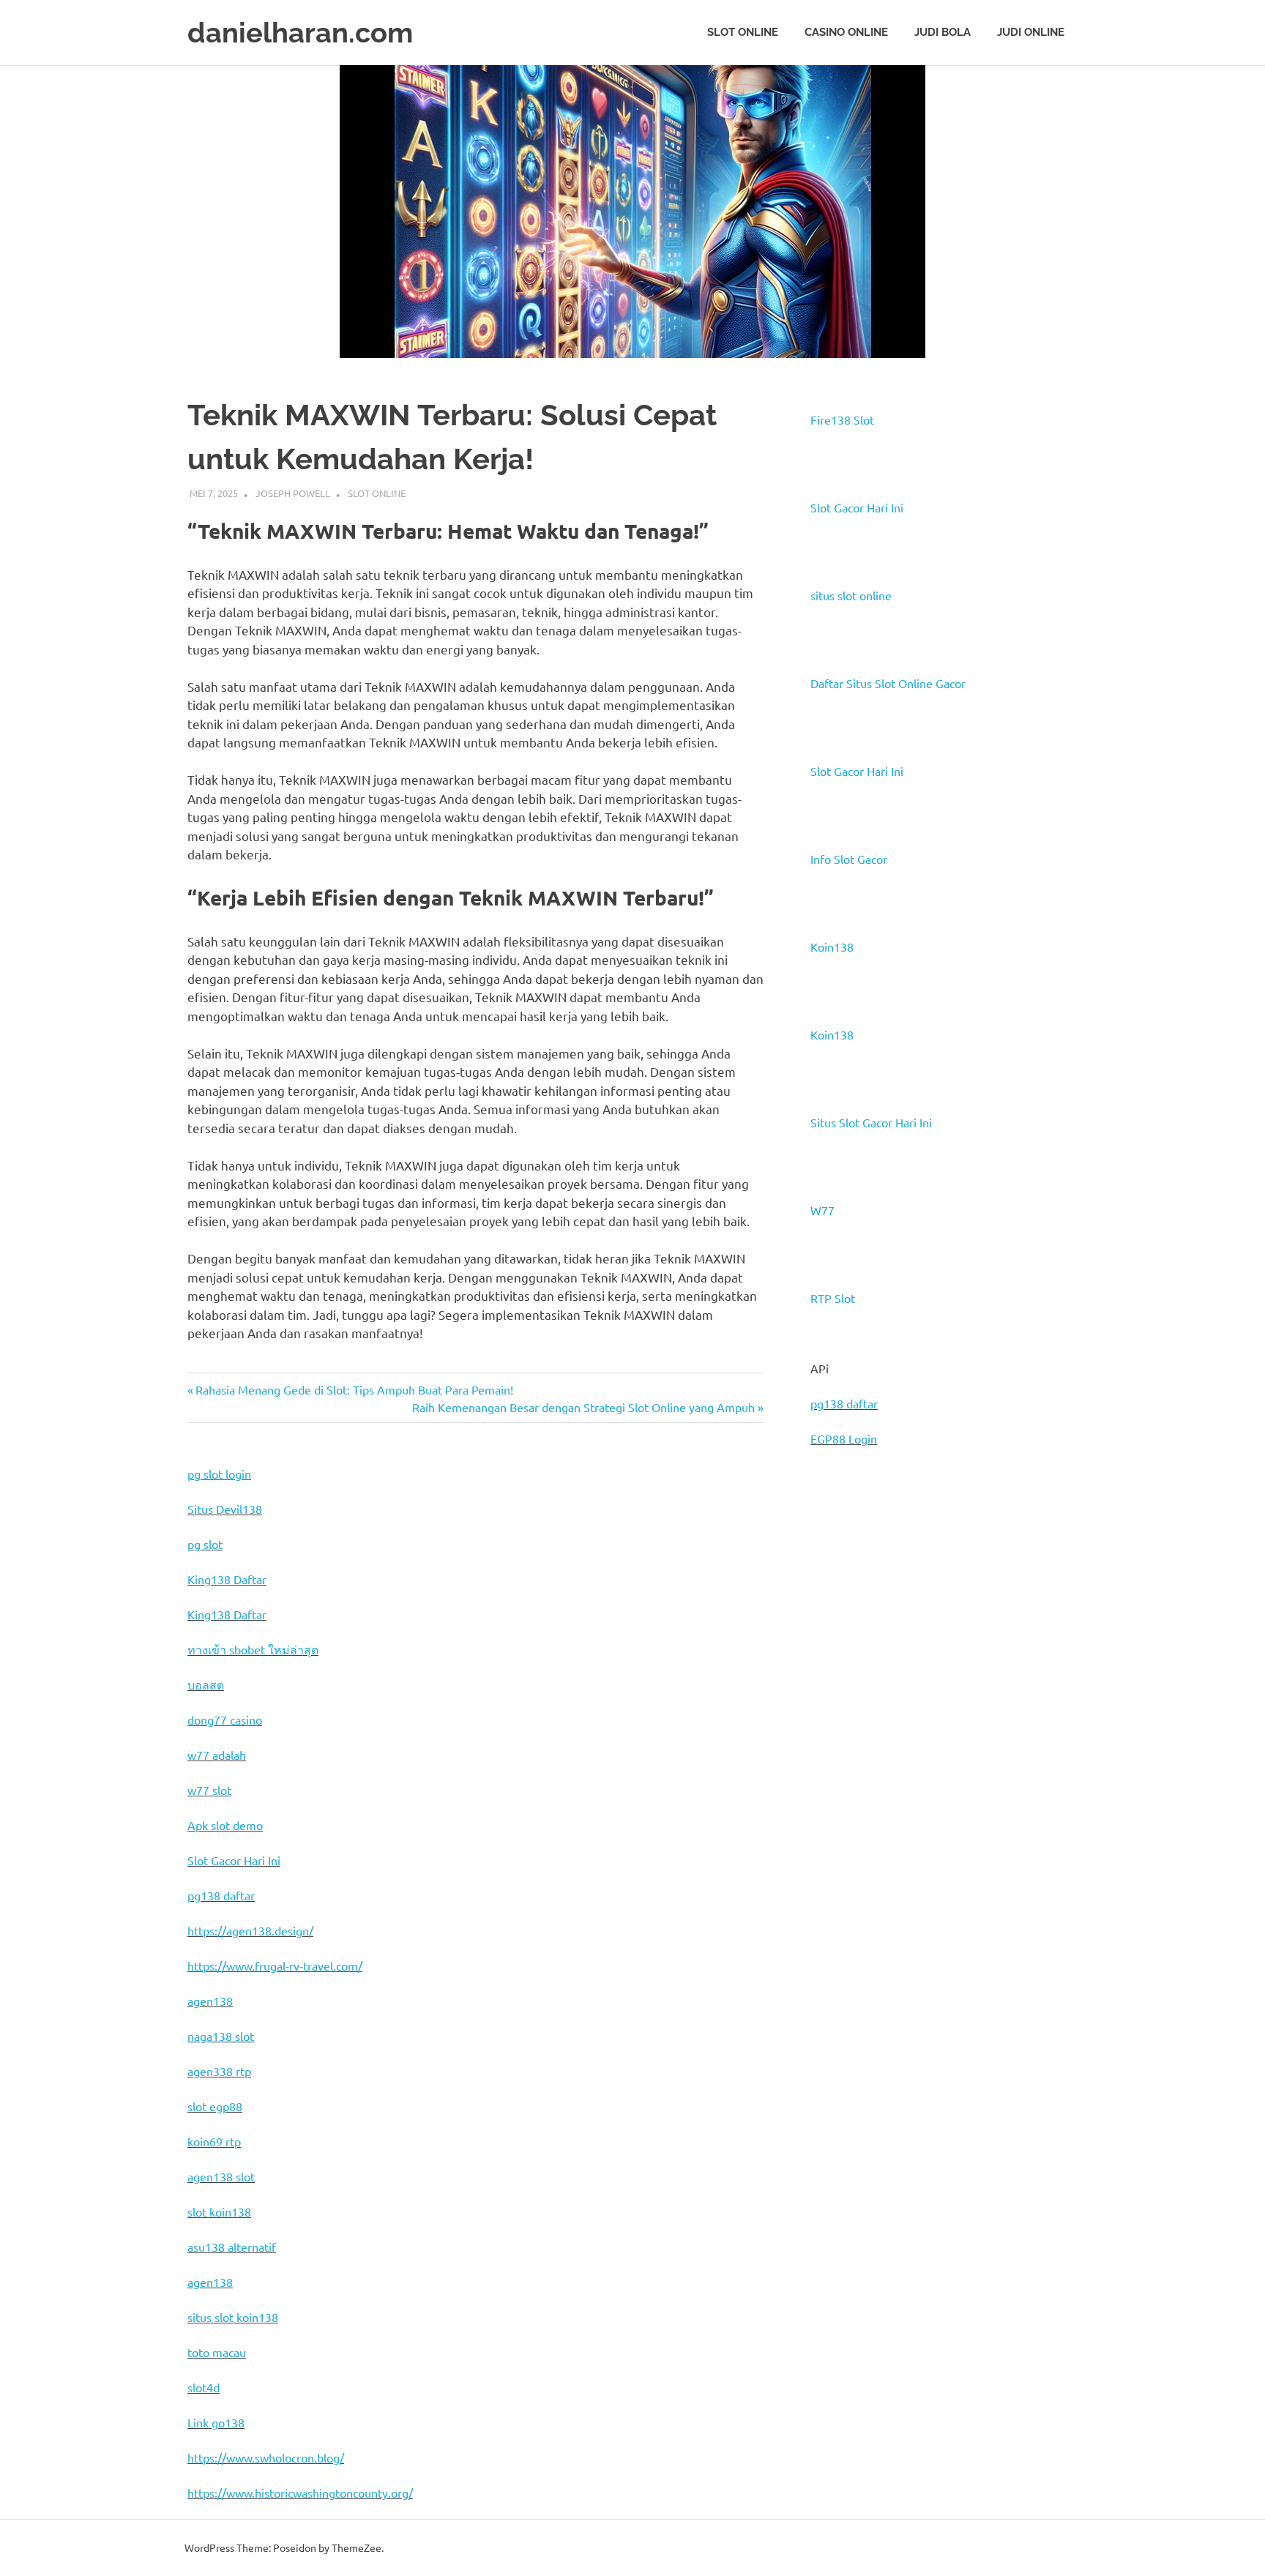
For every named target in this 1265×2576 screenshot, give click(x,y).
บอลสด (206, 1684)
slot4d (204, 2387)
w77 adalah (217, 1755)
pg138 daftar (844, 1403)
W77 (822, 1210)
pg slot (205, 1544)
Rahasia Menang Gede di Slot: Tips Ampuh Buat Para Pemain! (354, 1389)
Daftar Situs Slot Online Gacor (888, 683)
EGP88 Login (844, 1438)
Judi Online (1031, 32)
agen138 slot (221, 2176)
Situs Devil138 (225, 1509)
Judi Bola (943, 32)
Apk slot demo (225, 1825)
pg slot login (219, 1474)
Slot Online (743, 32)
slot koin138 (219, 2211)
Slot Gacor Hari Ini (857, 507)
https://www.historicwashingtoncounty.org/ (300, 2493)
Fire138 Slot (842, 419)
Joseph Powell (293, 493)
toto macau (217, 2352)
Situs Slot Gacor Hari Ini (871, 1122)
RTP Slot (833, 1298)
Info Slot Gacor (849, 859)
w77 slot (209, 1790)
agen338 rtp (219, 2071)
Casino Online (846, 32)
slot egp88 (215, 2106)
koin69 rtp (214, 2141)
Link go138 (216, 2422)
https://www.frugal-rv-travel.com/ (275, 1965)
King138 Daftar (227, 1579)
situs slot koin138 (233, 2317)
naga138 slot (221, 2036)
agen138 (210, 2001)
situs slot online (851, 595)
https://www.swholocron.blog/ (266, 2457)
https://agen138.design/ (250, 1930)
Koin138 (832, 947)
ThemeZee (357, 2547)
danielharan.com (300, 33)
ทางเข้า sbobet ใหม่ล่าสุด (253, 1649)
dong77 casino (225, 1720)
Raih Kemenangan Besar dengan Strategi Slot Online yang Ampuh (583, 1407)
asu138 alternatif (232, 2247)
